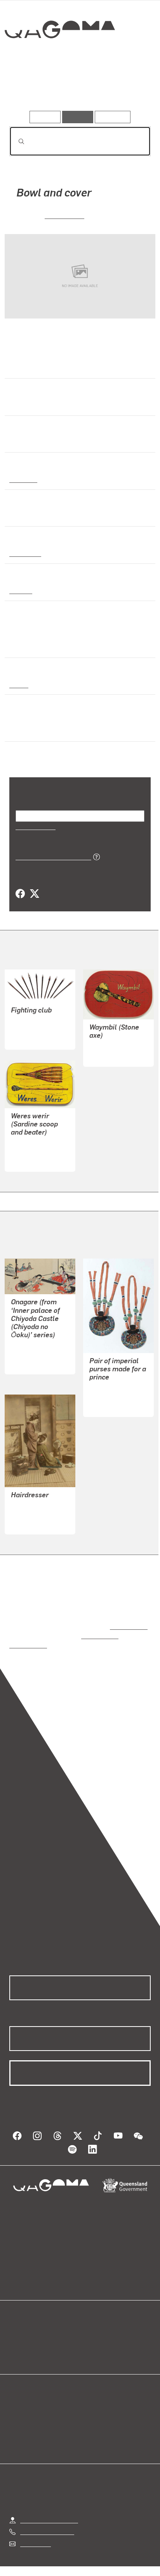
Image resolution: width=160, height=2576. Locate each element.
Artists (78, 89)
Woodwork (25, 553)
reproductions (127, 1618)
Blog (89, 2327)
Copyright (129, 2560)
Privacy (92, 2560)
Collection (59, 58)
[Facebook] (20, 894)
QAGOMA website (34, 2336)
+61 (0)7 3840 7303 (47, 2514)
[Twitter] (34, 894)
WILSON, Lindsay (113, 1046)
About (91, 2336)
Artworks (31, 89)
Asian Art (23, 479)
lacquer (20, 590)
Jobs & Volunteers (45, 2560)
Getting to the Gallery (49, 2502)
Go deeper (127, 89)
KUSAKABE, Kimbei (38, 1506)
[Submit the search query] (15, 141)
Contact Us (35, 2526)
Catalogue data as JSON (51, 856)
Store (17, 2345)
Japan (18, 684)
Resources (113, 117)
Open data (23, 2327)
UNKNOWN (64, 215)
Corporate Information (86, 2569)
